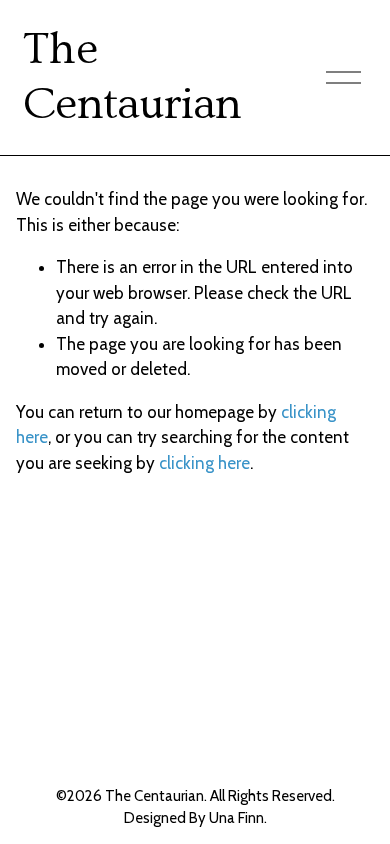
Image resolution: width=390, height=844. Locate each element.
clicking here (204, 463)
